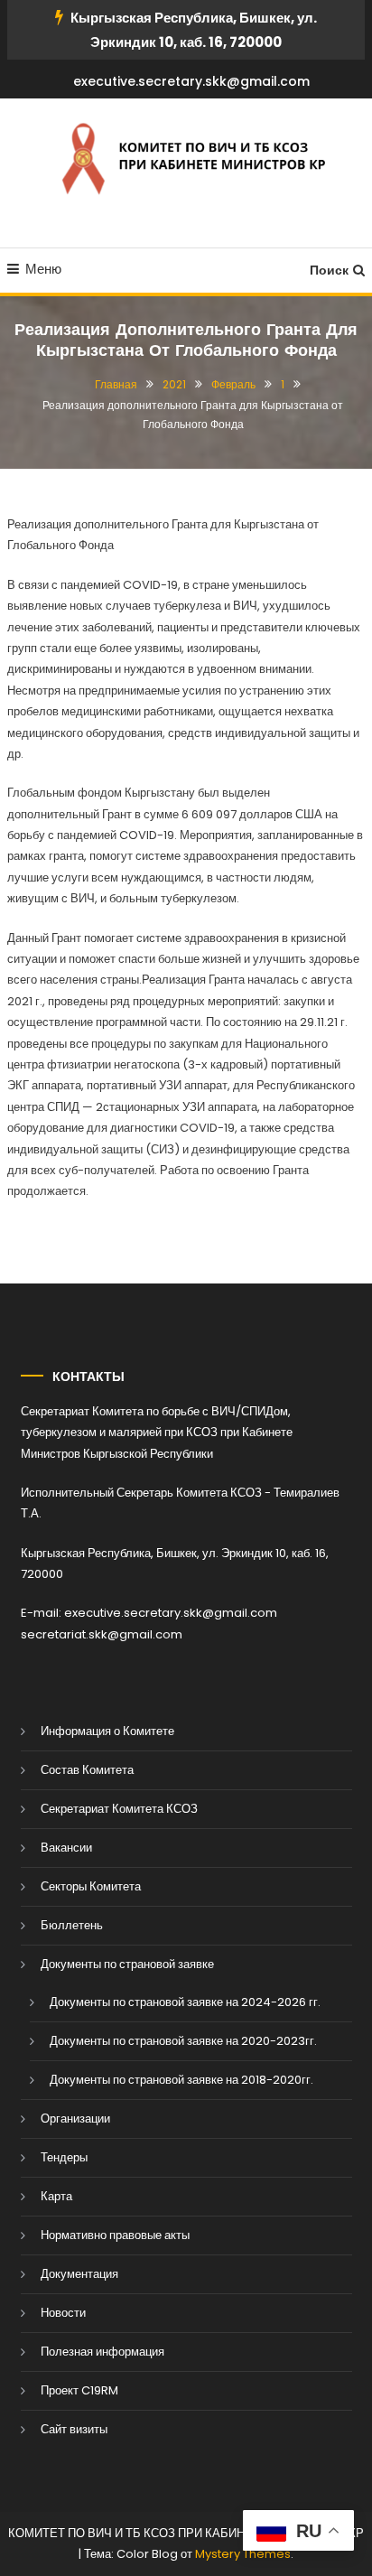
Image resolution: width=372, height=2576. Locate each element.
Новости (63, 2313)
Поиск (329, 270)
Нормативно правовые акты (115, 2235)
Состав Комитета (87, 1770)
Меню (43, 269)
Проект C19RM (79, 2390)
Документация (79, 2274)
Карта (56, 2196)
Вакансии (66, 1848)
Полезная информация (102, 2352)
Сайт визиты (74, 2429)
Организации (75, 2119)
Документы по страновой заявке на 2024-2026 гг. (185, 2002)
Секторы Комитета (91, 1886)
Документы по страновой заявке (127, 1964)
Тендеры (64, 2157)
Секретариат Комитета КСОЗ (119, 1809)
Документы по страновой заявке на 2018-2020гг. (181, 2080)
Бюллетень (72, 1925)
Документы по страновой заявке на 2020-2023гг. (183, 2041)
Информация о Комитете (107, 1731)
